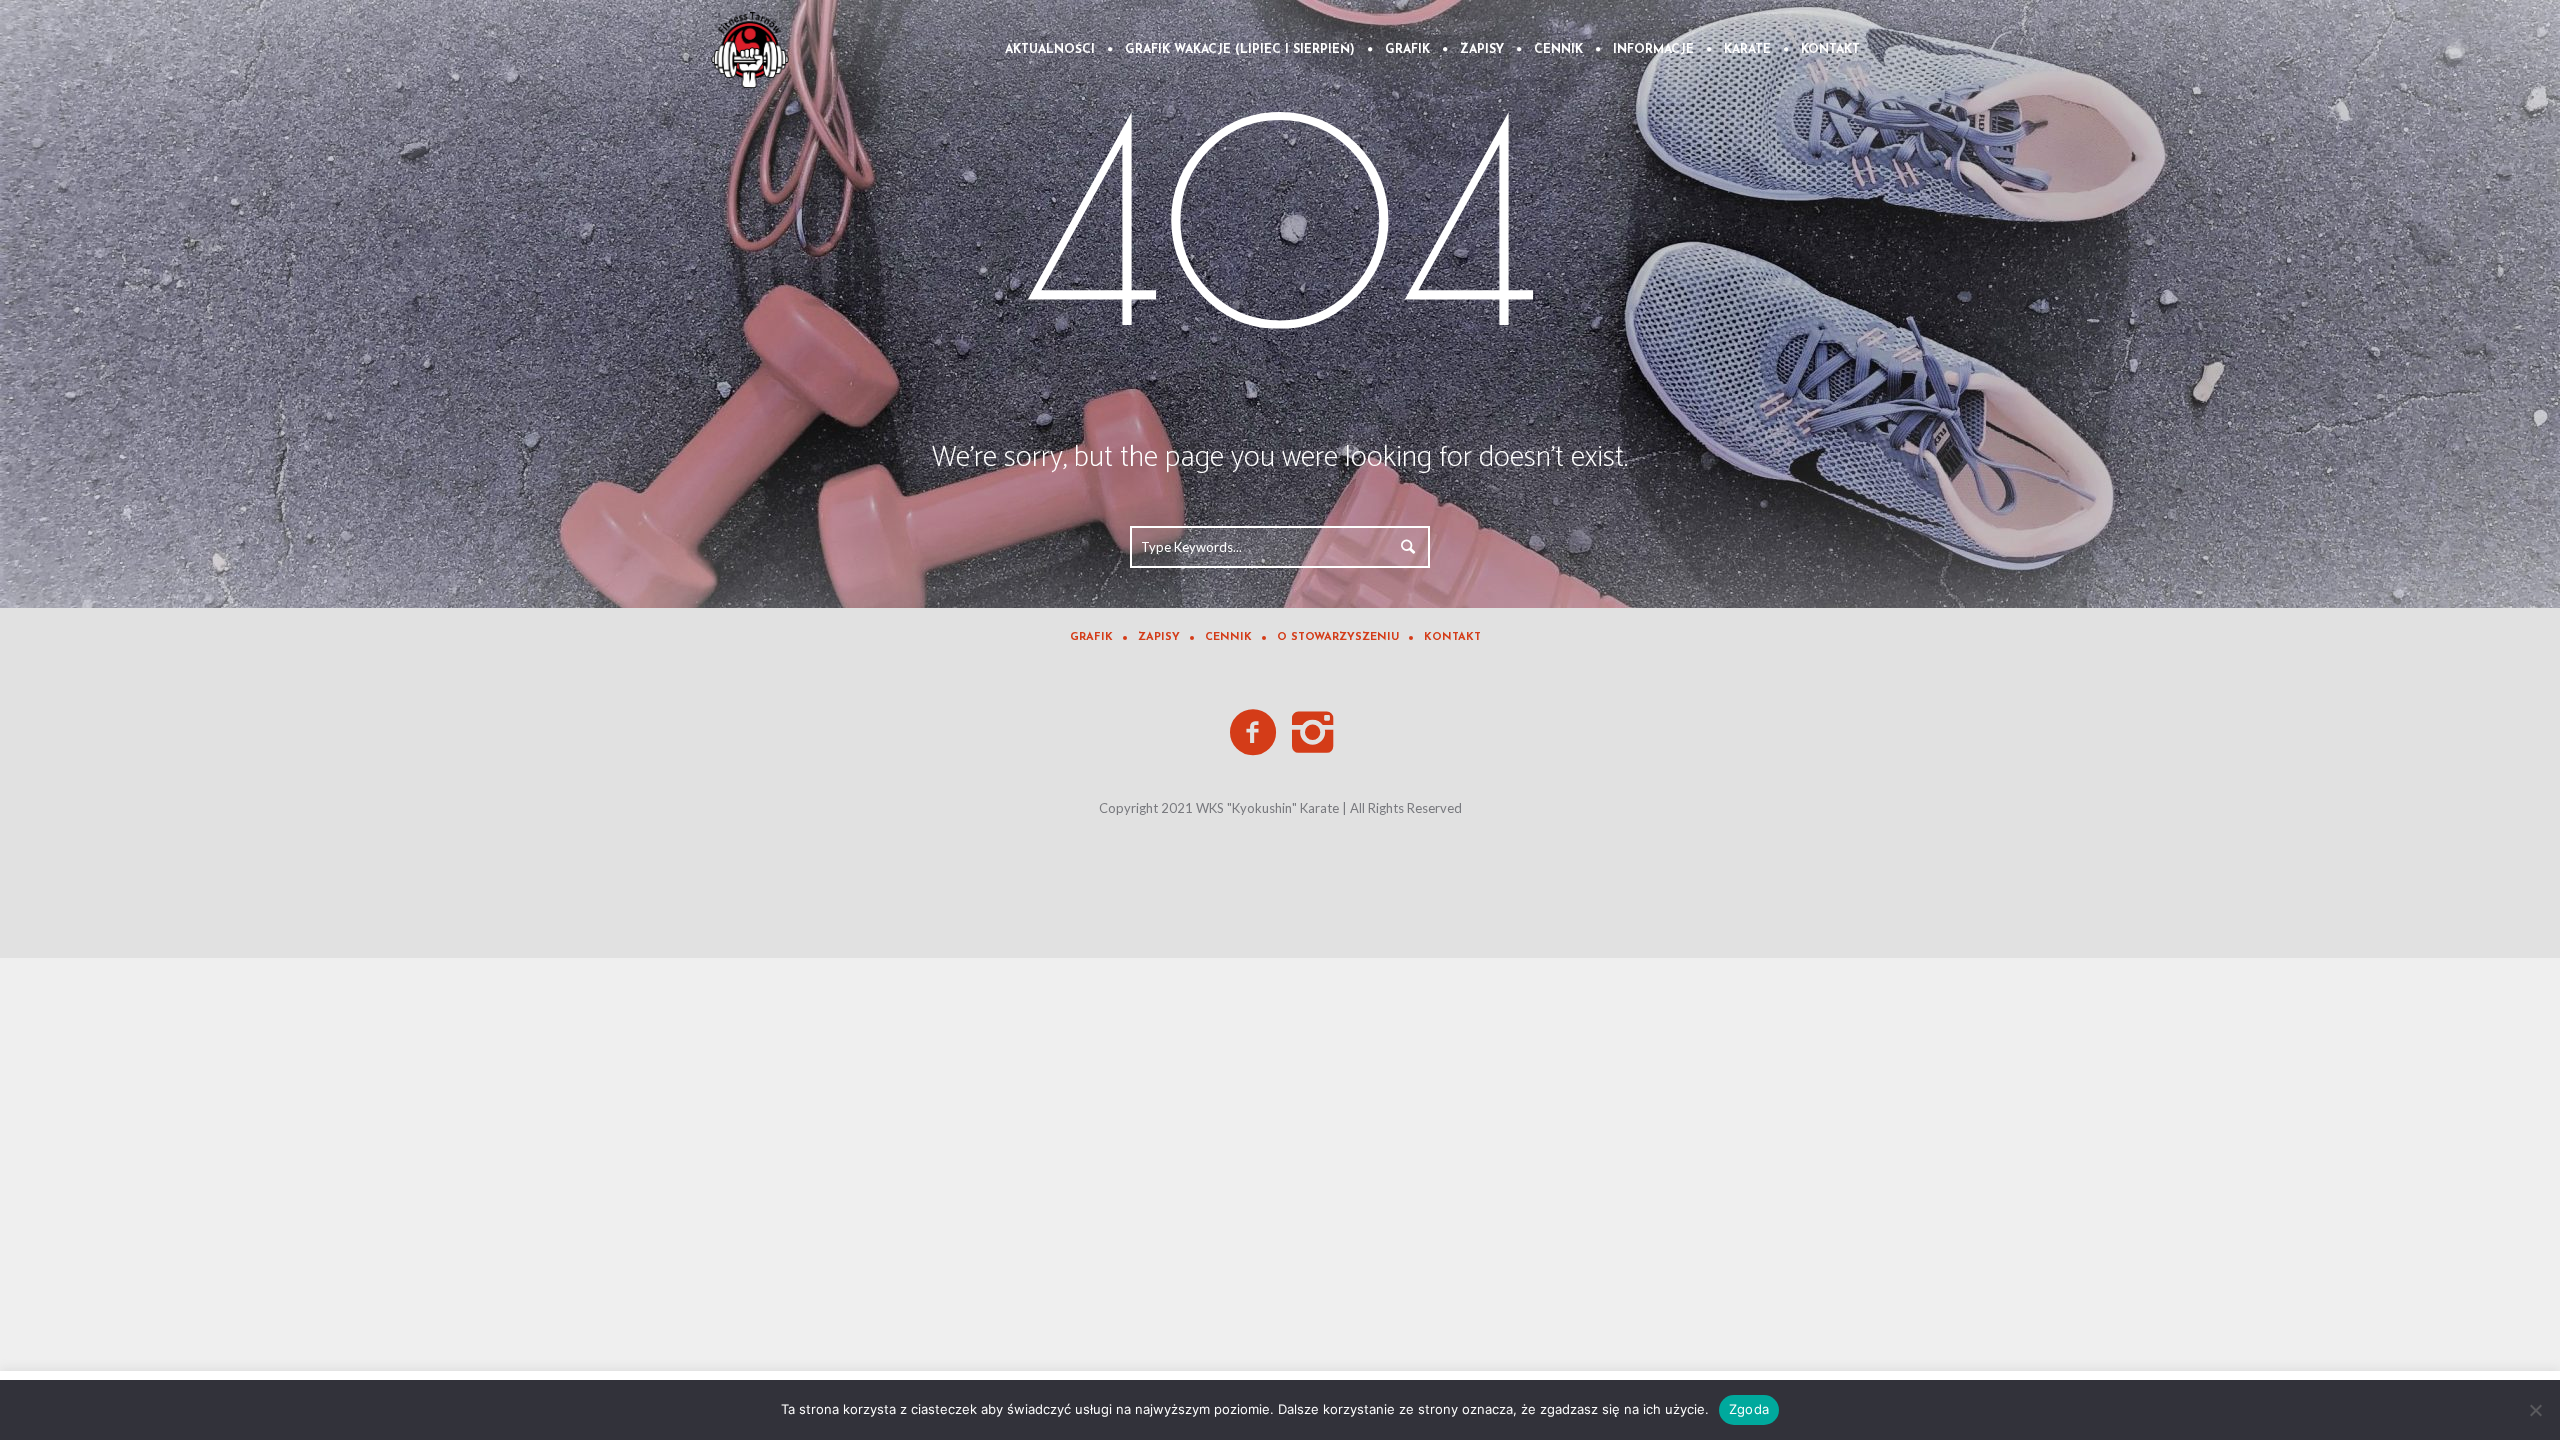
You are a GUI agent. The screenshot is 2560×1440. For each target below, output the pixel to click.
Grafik (1091, 637)
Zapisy (1159, 637)
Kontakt (1452, 637)
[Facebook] (1254, 733)
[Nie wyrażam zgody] (2535, 1410)
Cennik (1228, 637)
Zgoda (1749, 1409)
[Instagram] (1314, 733)
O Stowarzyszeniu (1338, 637)
